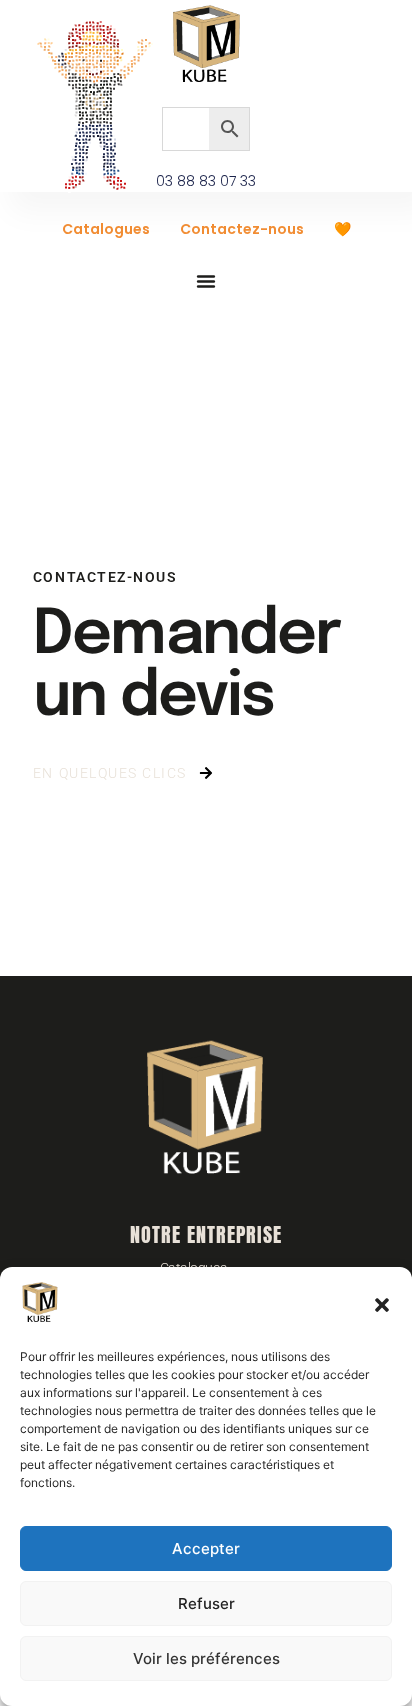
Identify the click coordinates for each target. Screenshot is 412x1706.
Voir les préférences (206, 1658)
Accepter (206, 1548)
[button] (382, 1305)
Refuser (206, 1603)
